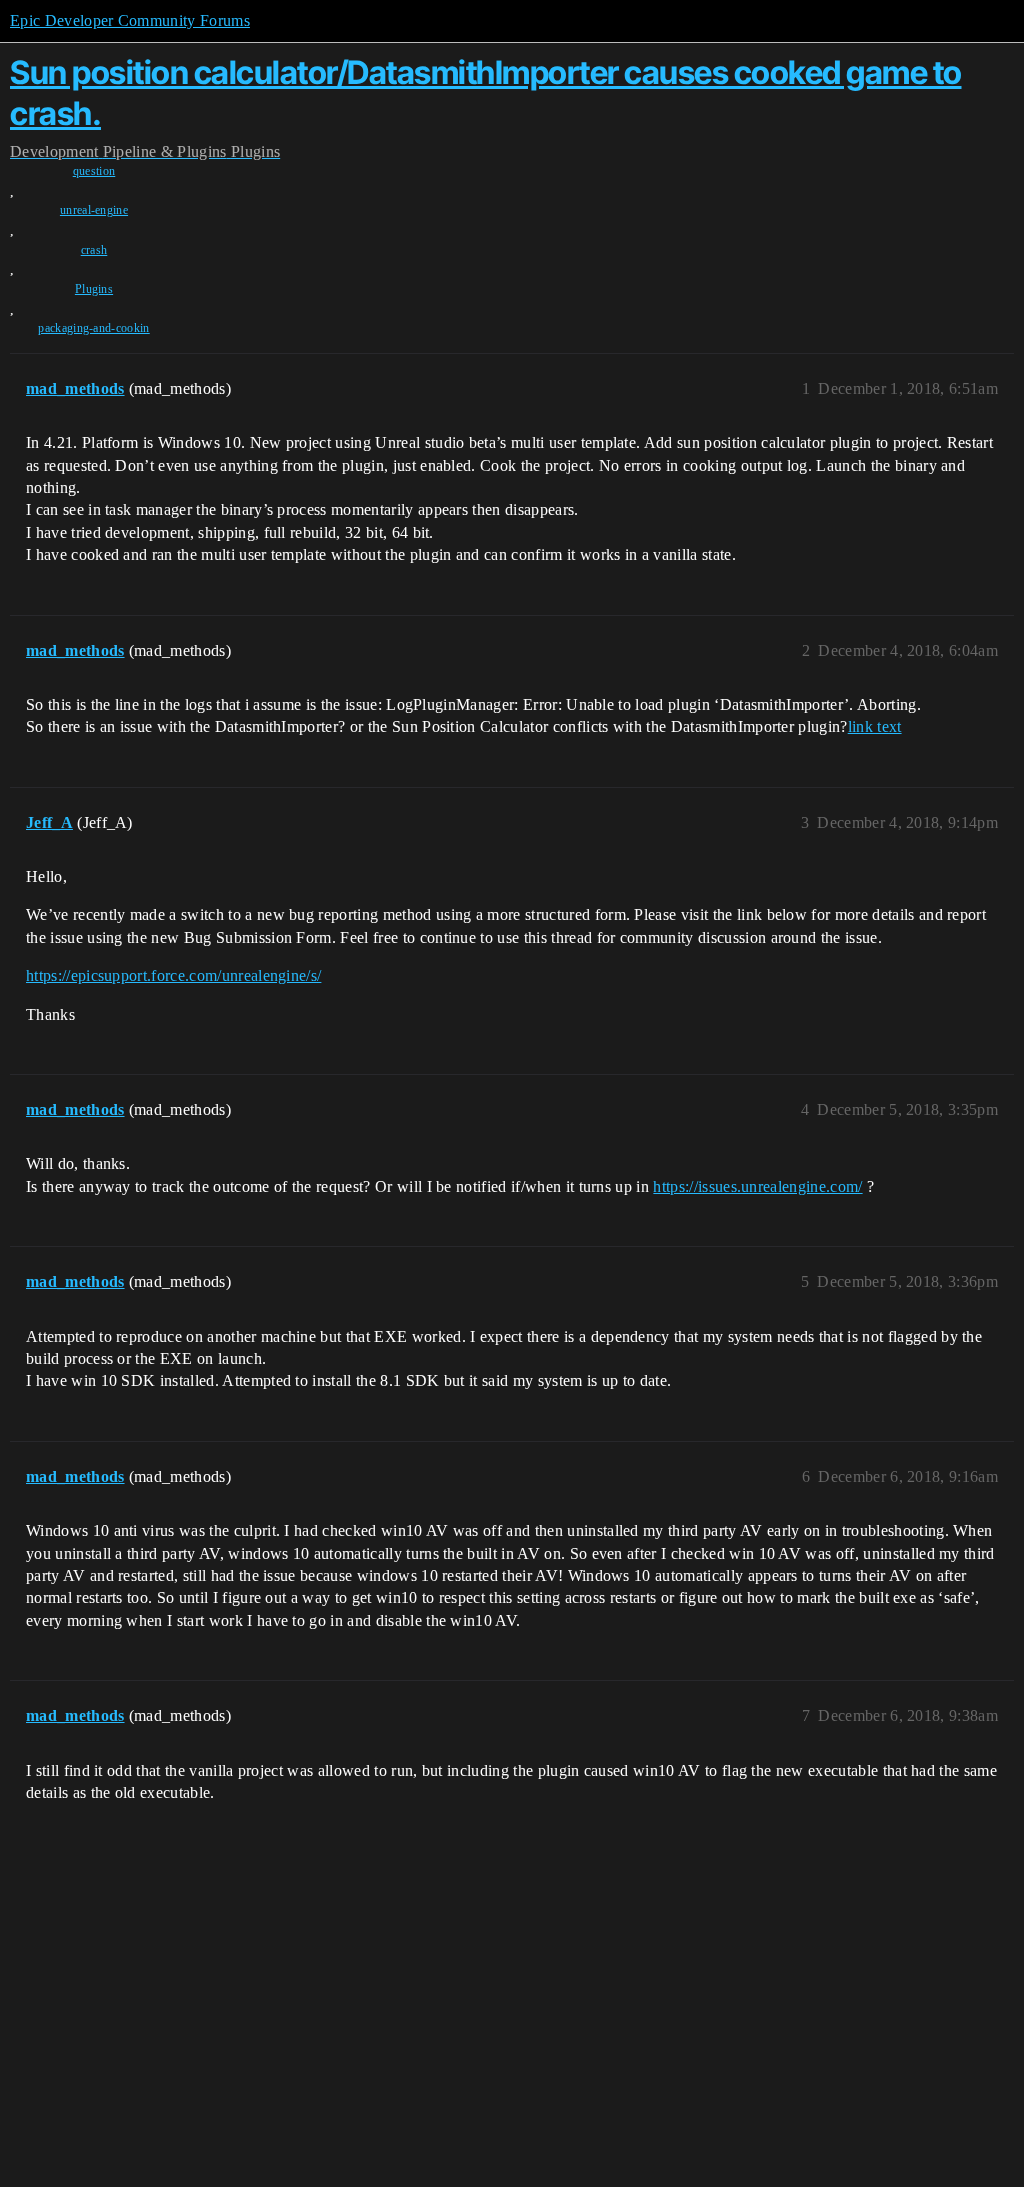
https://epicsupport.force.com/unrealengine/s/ (173, 975)
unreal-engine (94, 210)
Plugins (94, 289)
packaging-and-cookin (93, 328)
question (94, 171)
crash (94, 250)
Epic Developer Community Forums (130, 20)
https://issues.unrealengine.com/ (757, 1186)
